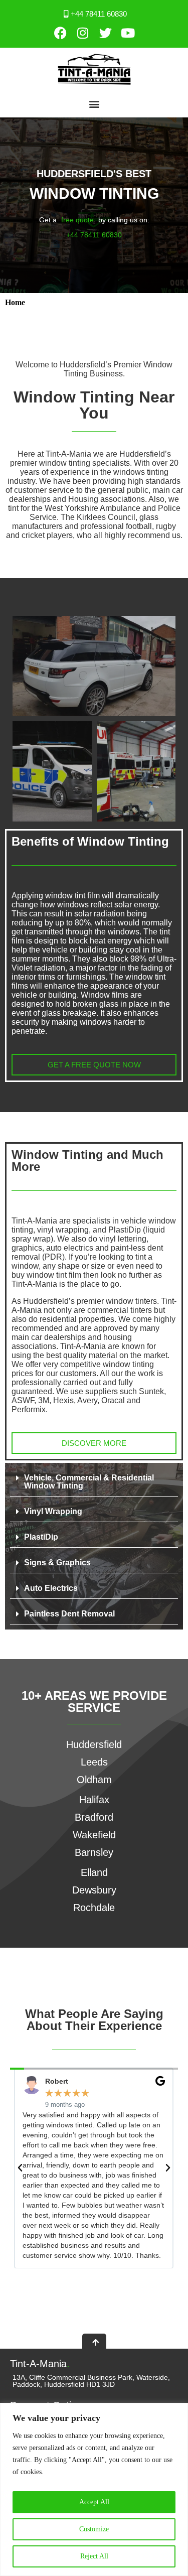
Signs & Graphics (57, 1563)
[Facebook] (60, 33)
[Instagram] (83, 33)
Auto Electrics (51, 1588)
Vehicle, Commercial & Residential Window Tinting (89, 1482)
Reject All (94, 2556)
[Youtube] (128, 33)
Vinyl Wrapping (53, 1511)
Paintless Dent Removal (69, 1614)
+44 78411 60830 (94, 235)
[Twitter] (105, 33)
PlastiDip (41, 1537)
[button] (94, 104)
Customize (94, 2529)
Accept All (94, 2502)
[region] (94, 2489)
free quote (77, 220)
